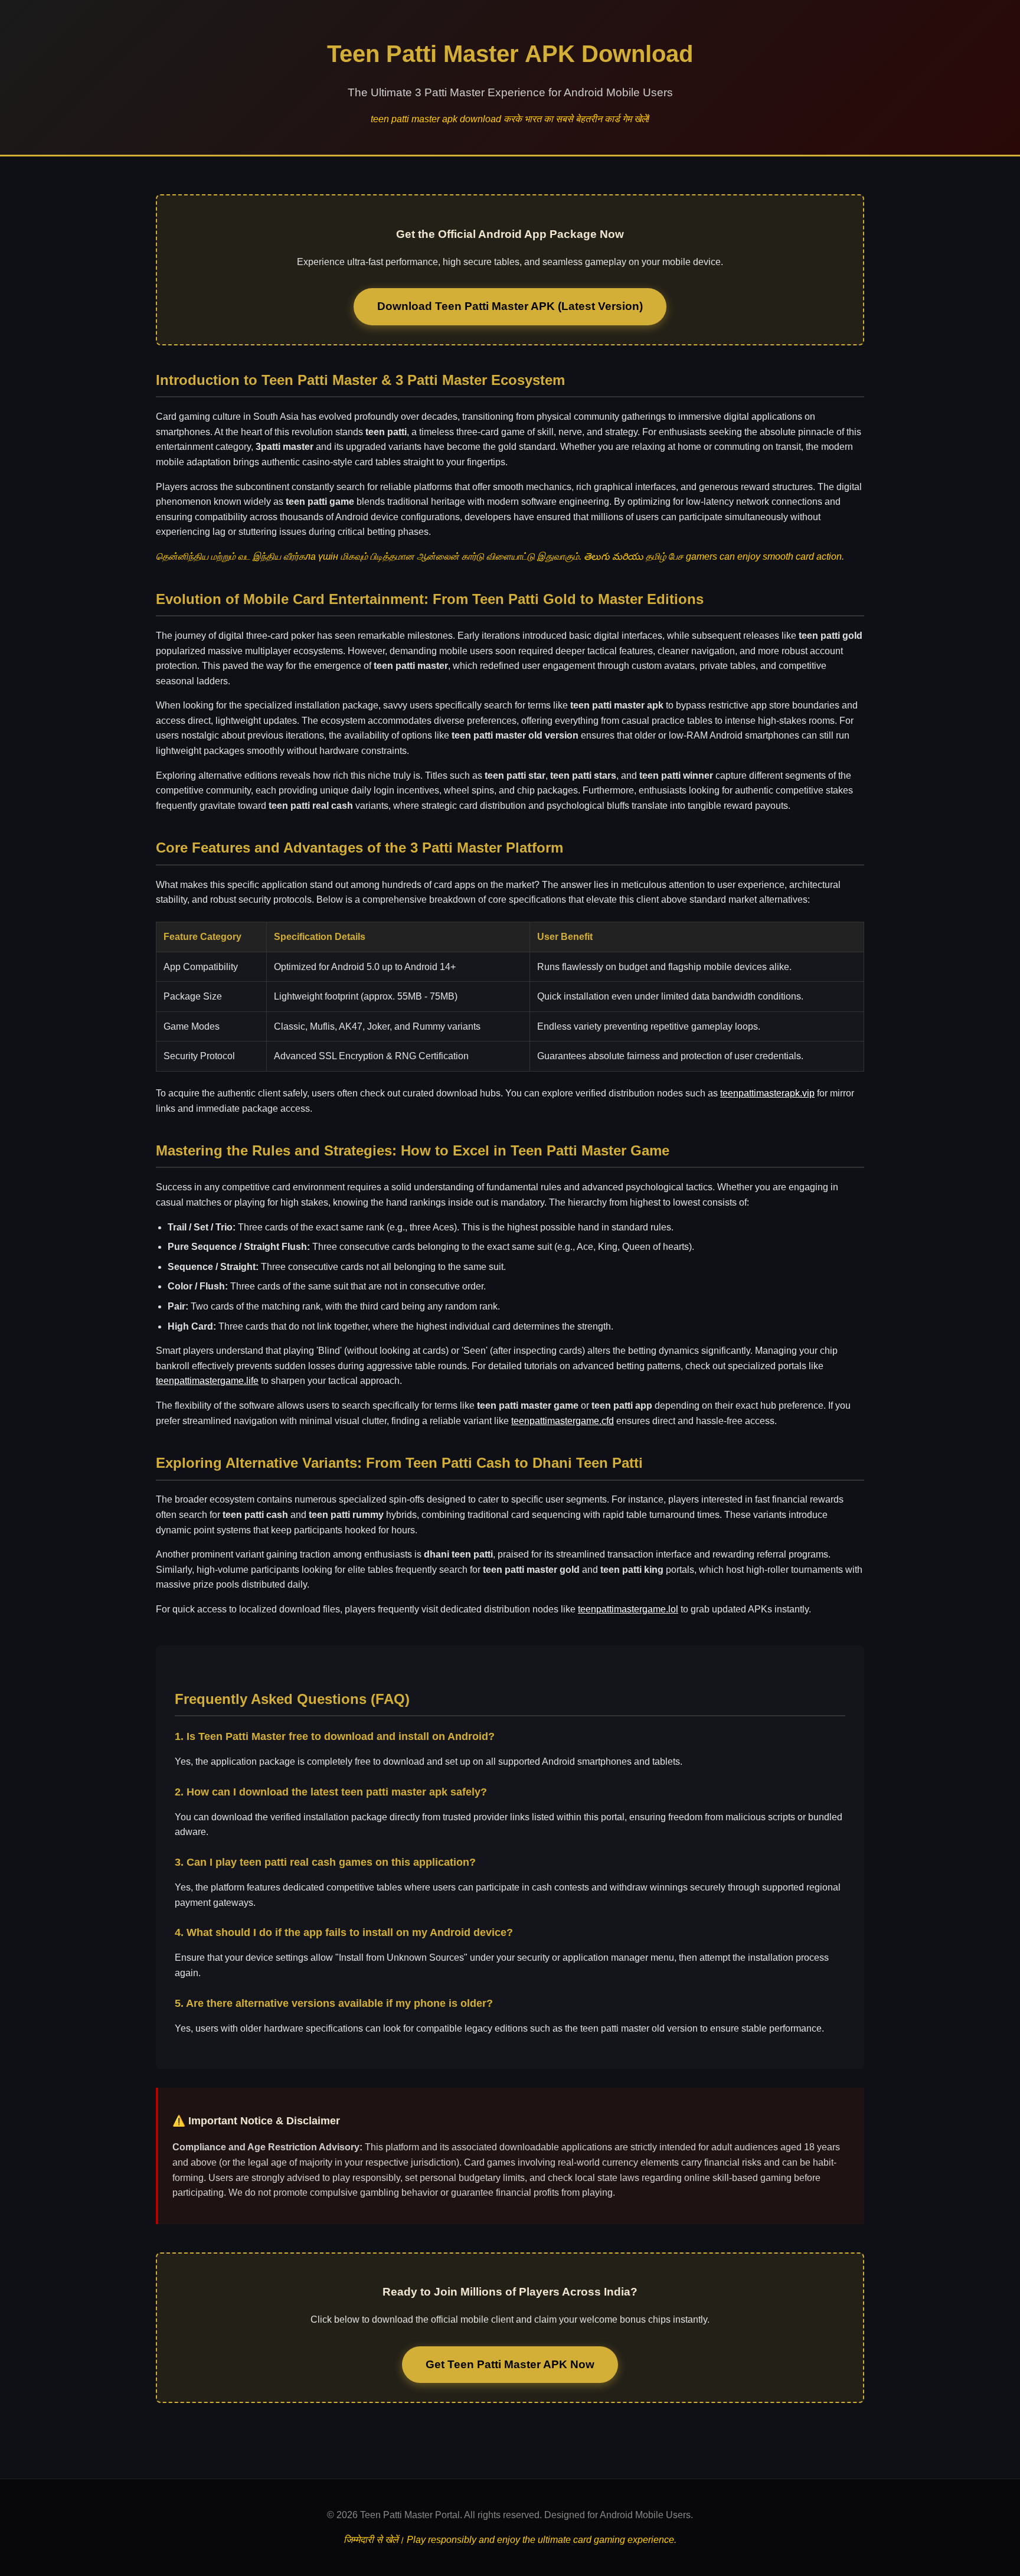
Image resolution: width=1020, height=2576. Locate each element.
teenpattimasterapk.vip (767, 1093)
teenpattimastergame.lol (628, 1609)
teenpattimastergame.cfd (563, 1421)
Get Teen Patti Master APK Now (510, 2364)
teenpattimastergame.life (207, 1381)
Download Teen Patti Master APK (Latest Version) (510, 306)
